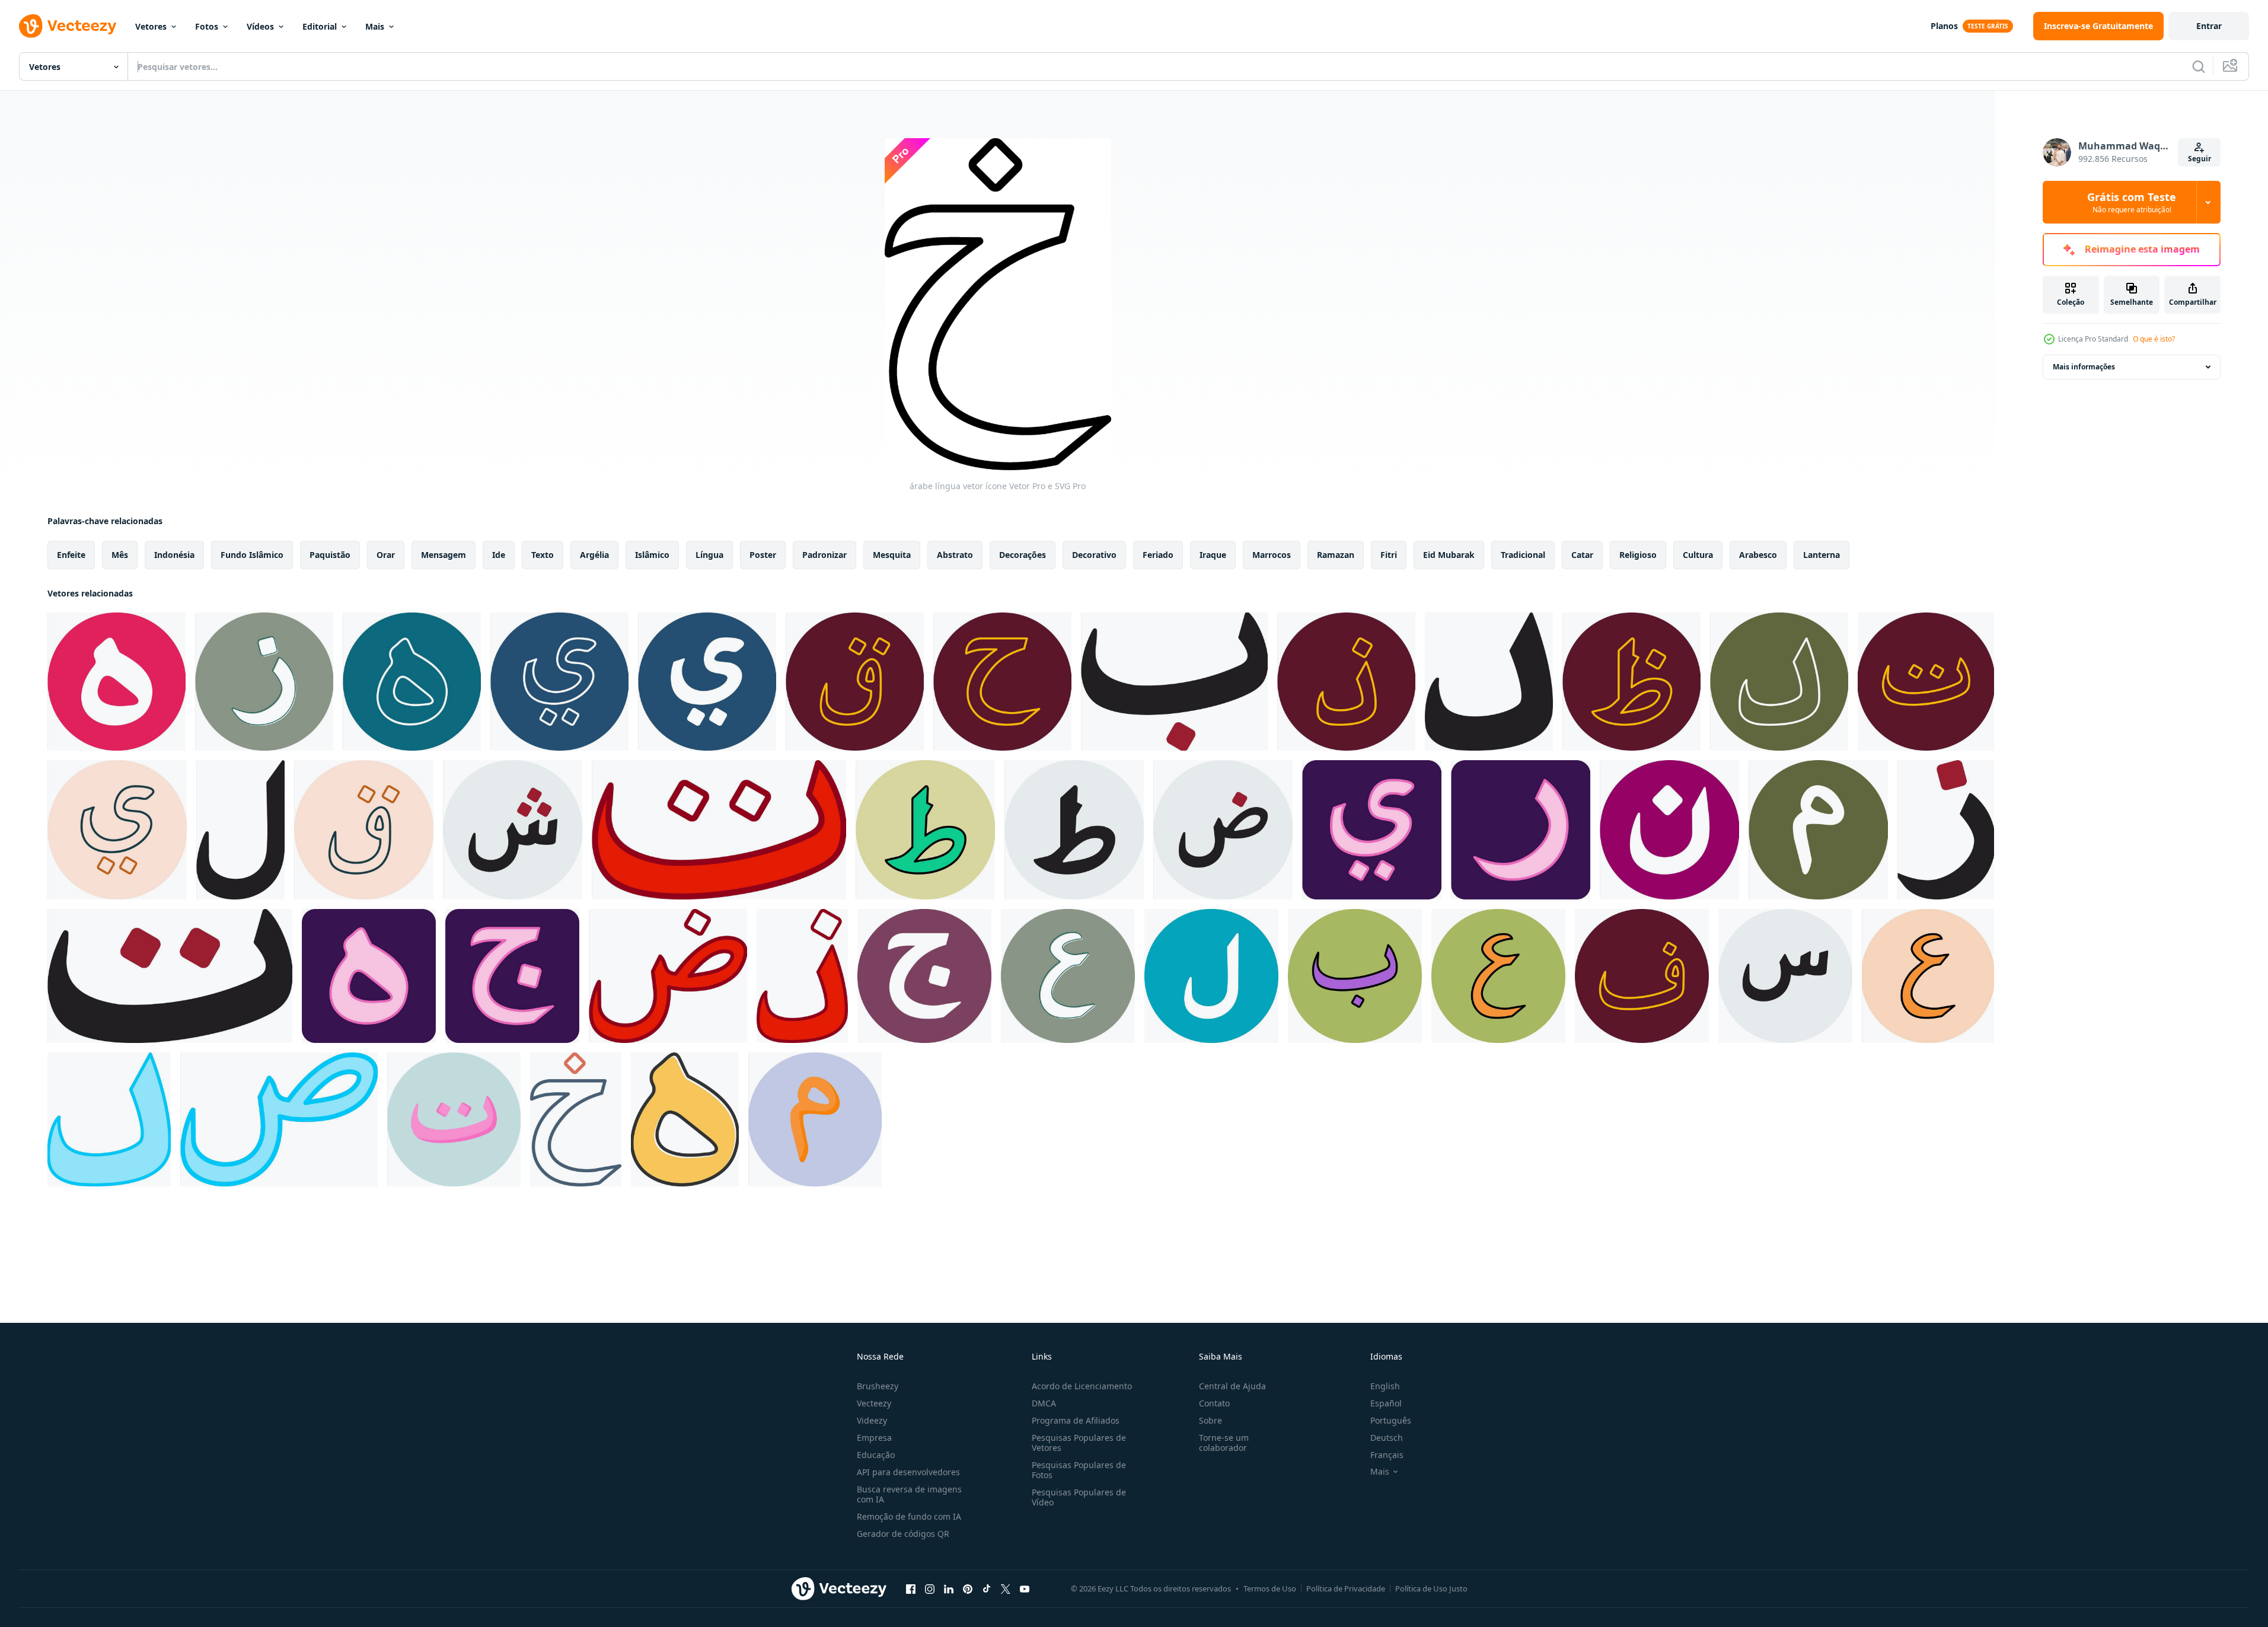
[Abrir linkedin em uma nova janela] (949, 1588)
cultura (1698, 555)
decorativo (1094, 555)
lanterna (1822, 555)
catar (1582, 555)
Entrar (2209, 26)
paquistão (330, 555)
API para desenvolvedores (908, 1472)
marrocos (1272, 555)
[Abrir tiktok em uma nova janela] (987, 1588)
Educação (876, 1455)
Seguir (2200, 159)
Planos (1944, 26)
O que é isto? (2154, 339)
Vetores (151, 26)
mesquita (892, 555)
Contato (1214, 1403)
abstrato (955, 555)
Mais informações (2084, 367)
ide (499, 555)
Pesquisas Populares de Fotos (1079, 1470)
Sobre (1210, 1420)
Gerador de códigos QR (903, 1534)
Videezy (872, 1420)
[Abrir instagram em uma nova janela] (930, 1588)
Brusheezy (878, 1386)
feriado (1158, 555)
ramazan (1336, 555)
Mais (375, 26)
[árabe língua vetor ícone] (117, 682)
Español (1386, 1403)
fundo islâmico (252, 555)
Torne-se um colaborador (1224, 1443)
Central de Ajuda (1232, 1386)
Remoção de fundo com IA (909, 1516)
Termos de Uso (1270, 1588)
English (1385, 1386)
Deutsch (1387, 1438)
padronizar (824, 555)
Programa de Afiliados (1076, 1420)
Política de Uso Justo (1431, 1588)
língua (709, 555)
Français (1387, 1455)
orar (386, 555)
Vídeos (260, 26)
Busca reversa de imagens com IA (909, 1494)
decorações (1023, 555)
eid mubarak (1449, 555)
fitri (1389, 555)
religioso (1638, 555)
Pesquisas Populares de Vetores (1079, 1443)
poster (763, 555)
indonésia (174, 555)
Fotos (207, 26)
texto (543, 555)
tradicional (1523, 555)
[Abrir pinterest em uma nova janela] (968, 1588)
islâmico (652, 555)
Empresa (874, 1438)
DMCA (1044, 1403)
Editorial (320, 26)
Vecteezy (874, 1403)
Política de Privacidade (1346, 1588)
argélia (594, 555)
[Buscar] (2199, 66)
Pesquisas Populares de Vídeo (1079, 1497)
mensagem (444, 555)
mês (120, 555)
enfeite (71, 555)
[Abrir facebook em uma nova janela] (911, 1588)
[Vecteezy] (68, 26)
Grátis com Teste (2132, 202)
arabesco (1758, 555)
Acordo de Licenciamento (1082, 1386)
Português (1391, 1420)
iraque (1213, 555)
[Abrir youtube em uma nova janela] (1025, 1588)
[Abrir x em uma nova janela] (1006, 1588)
